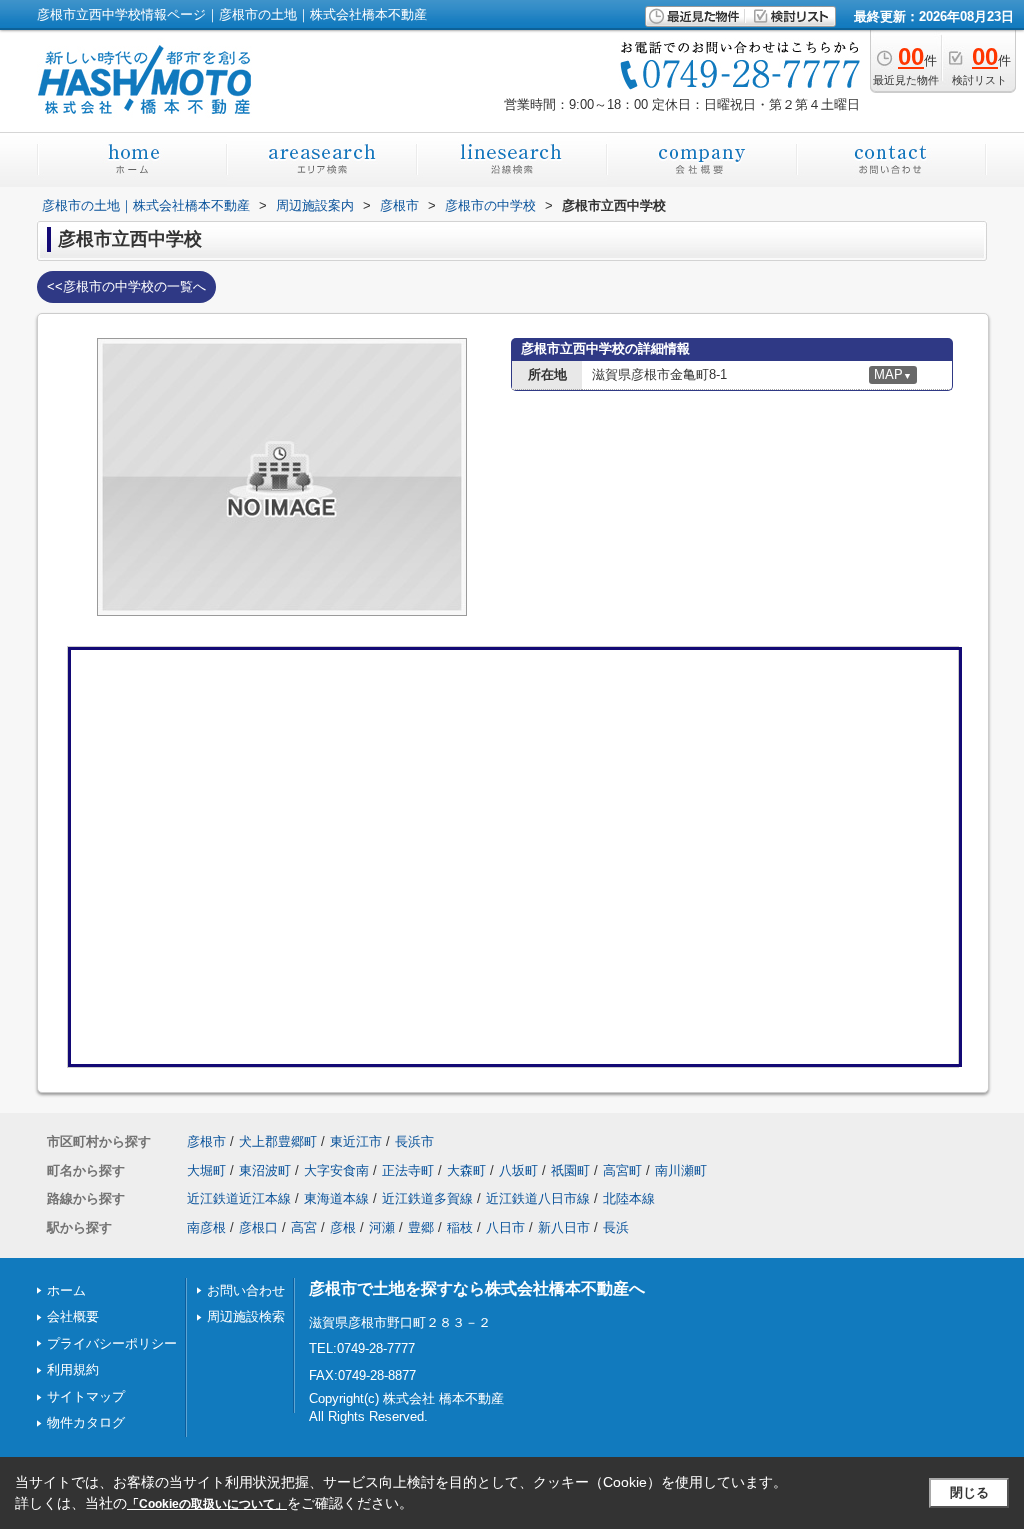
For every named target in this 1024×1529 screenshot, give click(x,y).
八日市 (505, 1227)
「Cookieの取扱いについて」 (207, 1504)
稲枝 (460, 1227)
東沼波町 (265, 1170)
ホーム (66, 1290)
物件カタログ (86, 1422)
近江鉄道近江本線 (239, 1198)
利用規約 (73, 1369)
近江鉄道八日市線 (538, 1198)
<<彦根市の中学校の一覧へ (126, 286)
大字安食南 (336, 1170)
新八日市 (564, 1227)
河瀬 (382, 1227)
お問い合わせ (246, 1290)
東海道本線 (336, 1198)
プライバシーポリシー (112, 1343)
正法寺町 (408, 1170)
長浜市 (414, 1141)
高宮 (304, 1227)
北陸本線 (629, 1198)
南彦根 (206, 1227)
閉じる (969, 1492)
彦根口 (258, 1227)
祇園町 (570, 1170)
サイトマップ (86, 1396)
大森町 (466, 1170)
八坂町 (518, 1170)
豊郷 (421, 1227)
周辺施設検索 (246, 1316)
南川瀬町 (681, 1170)
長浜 (616, 1227)
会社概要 (73, 1316)
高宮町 (622, 1170)
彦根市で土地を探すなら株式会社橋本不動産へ (477, 1288)
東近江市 (356, 1141)
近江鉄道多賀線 (427, 1198)
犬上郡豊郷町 (278, 1141)
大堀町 (206, 1170)
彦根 (343, 1227)
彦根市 (206, 1141)
